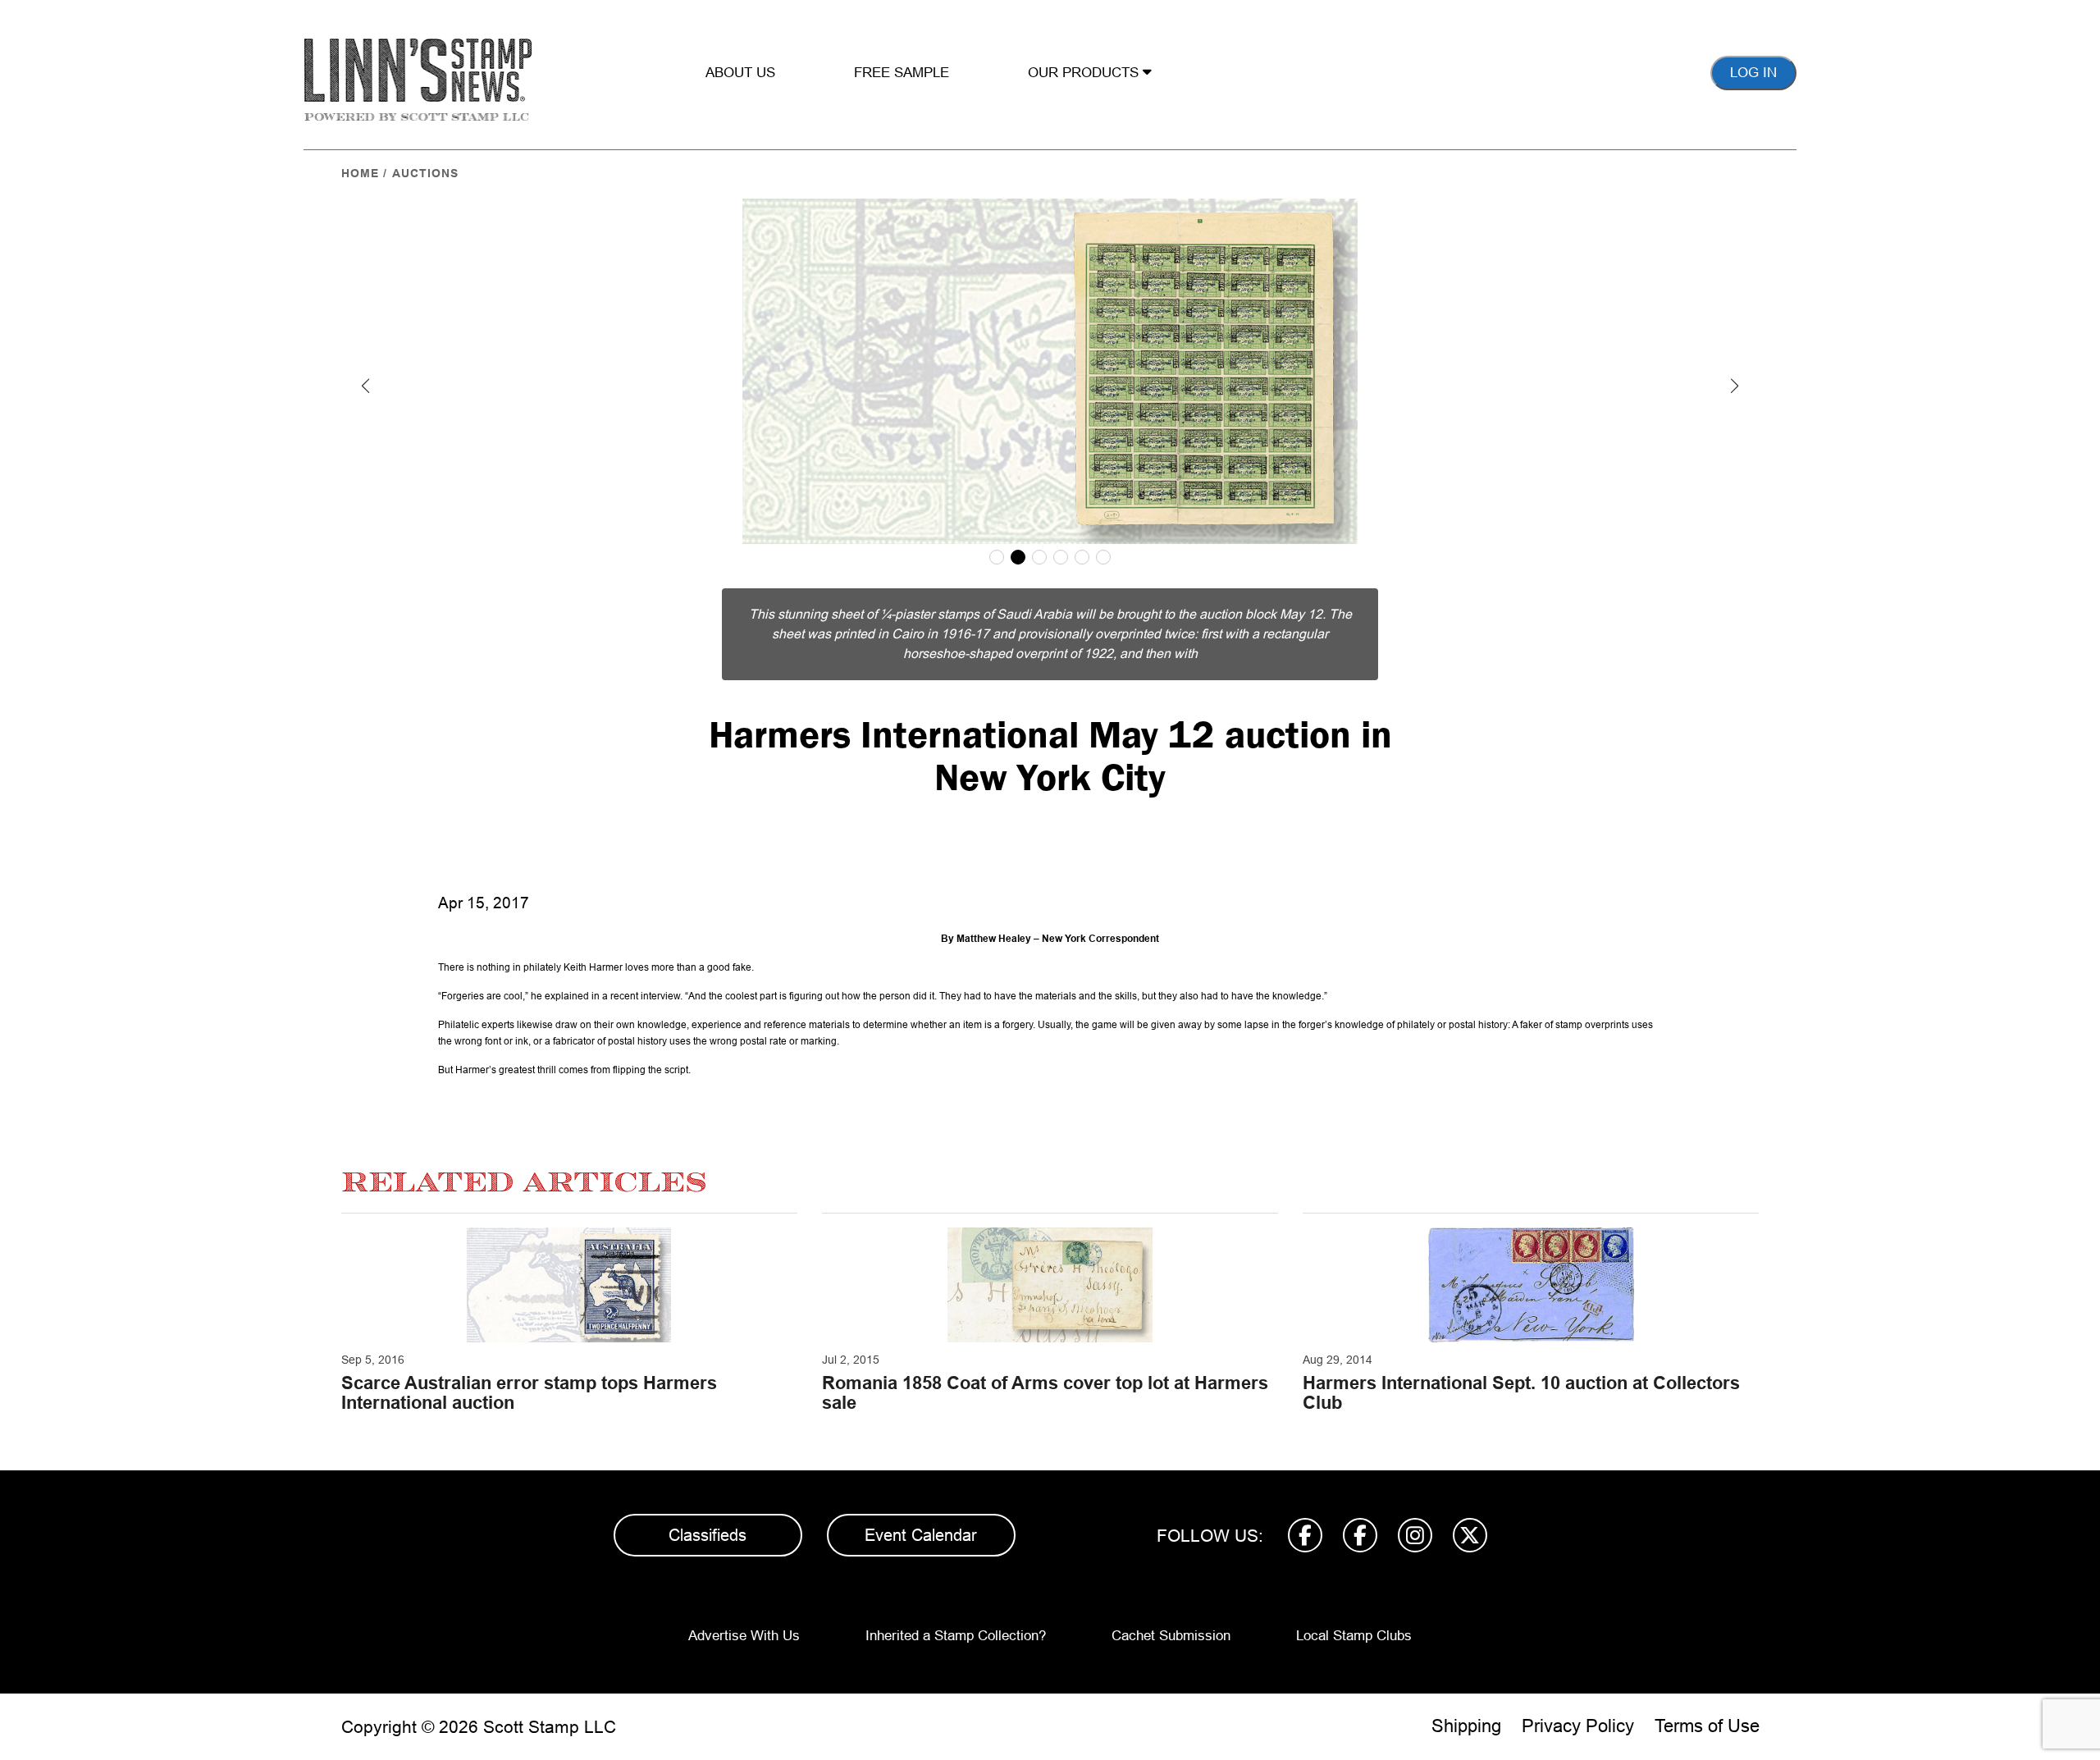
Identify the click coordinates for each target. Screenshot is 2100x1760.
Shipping (1466, 1726)
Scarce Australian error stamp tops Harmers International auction (529, 1393)
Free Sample (902, 73)
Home (360, 173)
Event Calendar (921, 1535)
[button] (366, 386)
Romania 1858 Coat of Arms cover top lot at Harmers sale (1045, 1393)
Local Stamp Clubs (1354, 1636)
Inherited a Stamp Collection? (956, 1636)
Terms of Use (1707, 1726)
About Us (740, 73)
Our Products (1085, 73)
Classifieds (708, 1535)
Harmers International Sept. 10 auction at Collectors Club (1521, 1393)
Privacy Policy (1578, 1726)
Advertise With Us (744, 1636)
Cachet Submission (1171, 1636)
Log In (1753, 73)
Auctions (425, 173)
